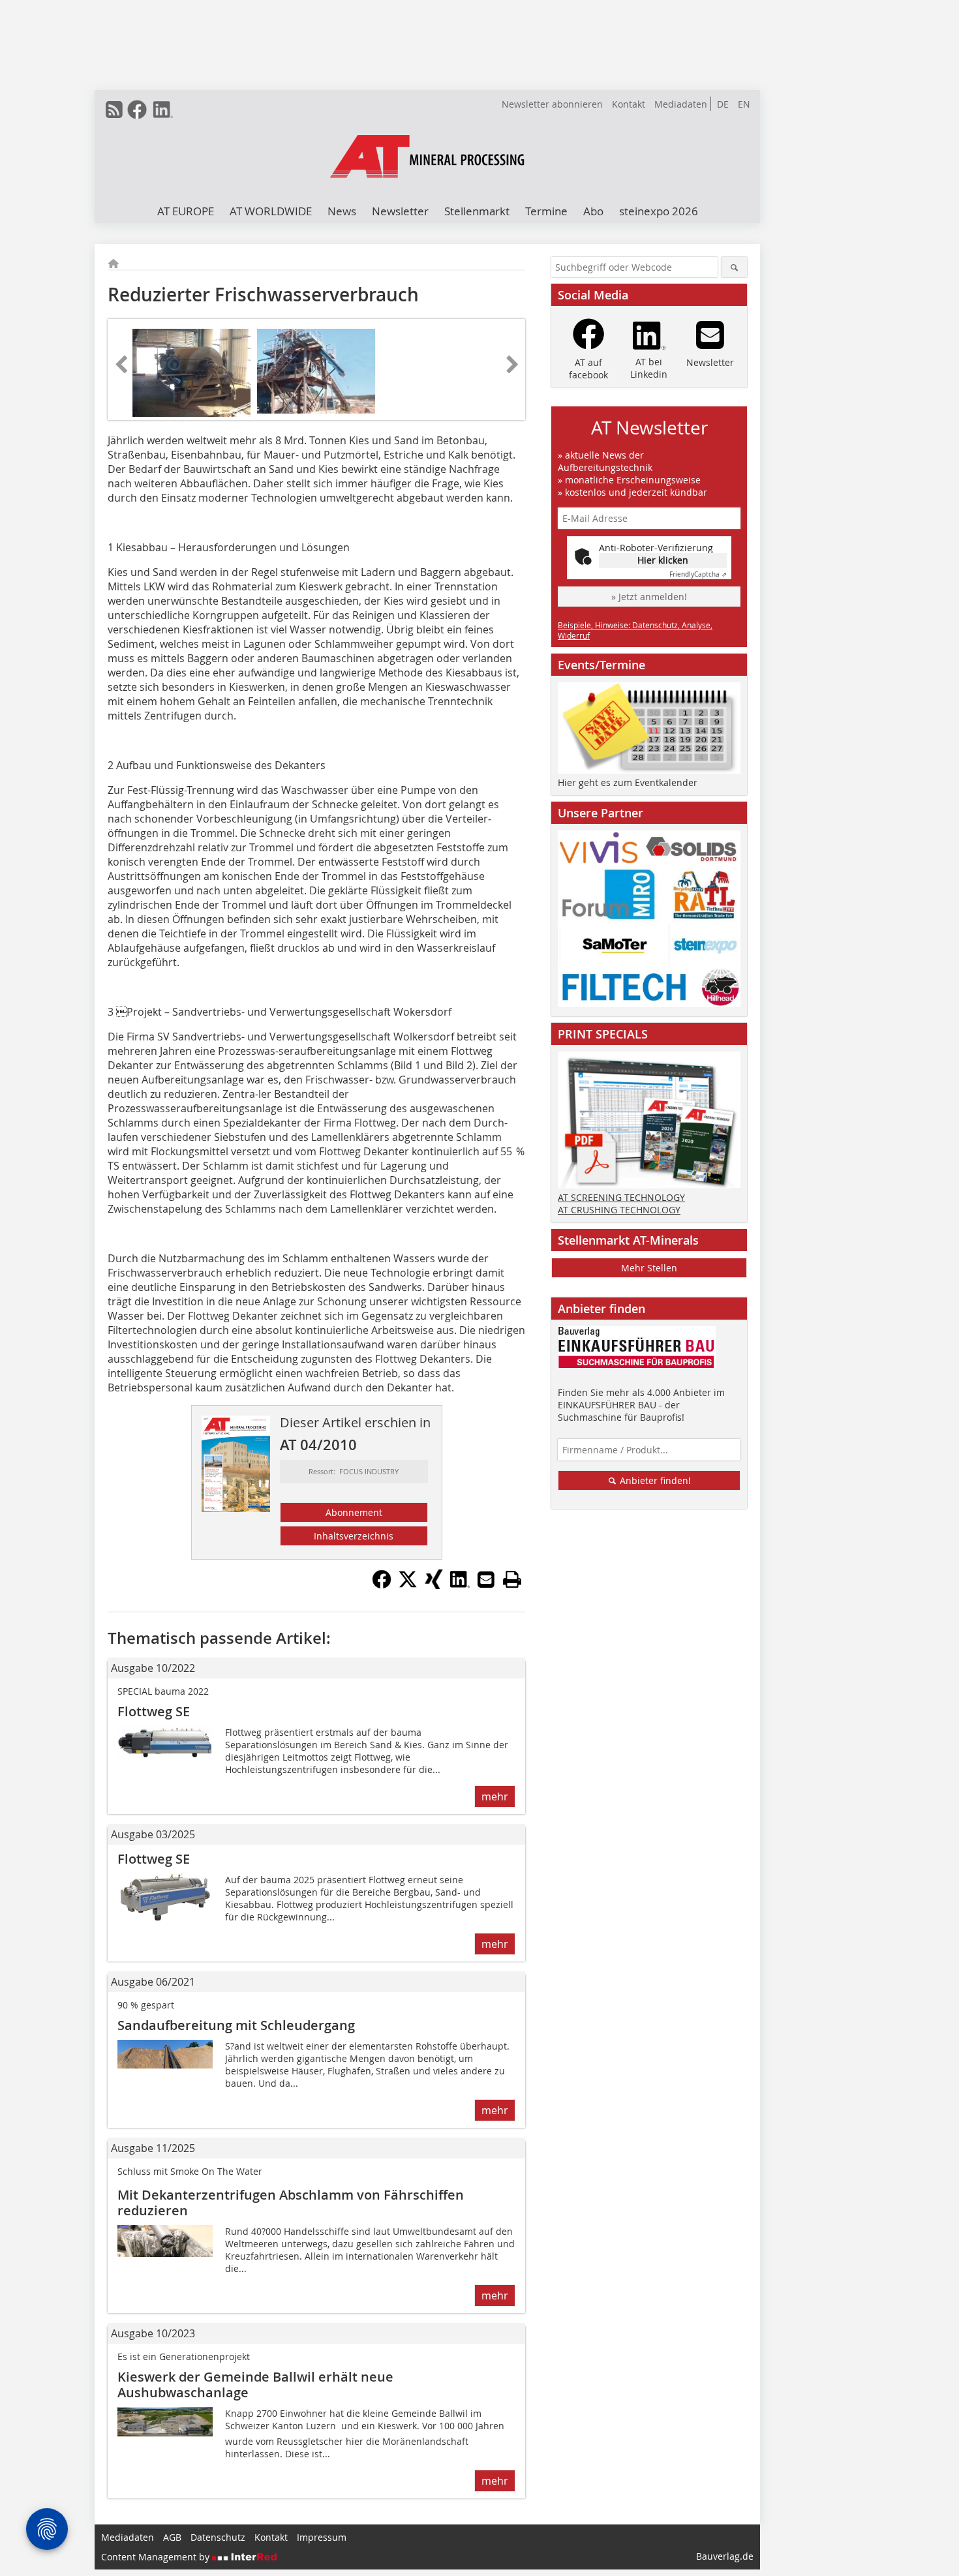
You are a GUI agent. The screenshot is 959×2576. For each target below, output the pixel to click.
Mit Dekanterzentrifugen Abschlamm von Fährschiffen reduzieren (291, 2203)
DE (723, 104)
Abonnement (354, 1512)
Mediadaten (681, 104)
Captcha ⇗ (698, 574)
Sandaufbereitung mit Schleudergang (236, 2025)
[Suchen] (734, 267)
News (342, 211)
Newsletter (400, 211)
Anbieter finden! (654, 1480)
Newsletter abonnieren (552, 104)
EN (744, 104)
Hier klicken (663, 560)
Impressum (322, 2537)
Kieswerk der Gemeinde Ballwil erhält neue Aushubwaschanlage (255, 2385)
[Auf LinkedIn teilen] (460, 1585)
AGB (172, 2537)
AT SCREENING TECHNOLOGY (621, 1197)
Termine (546, 211)
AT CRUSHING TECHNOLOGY (619, 1210)
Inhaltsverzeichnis (354, 1536)
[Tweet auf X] (408, 1585)
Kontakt (629, 104)
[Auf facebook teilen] (382, 1585)
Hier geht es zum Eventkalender (628, 782)
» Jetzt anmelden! (649, 597)
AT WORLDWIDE (271, 211)
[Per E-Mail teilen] (486, 1579)
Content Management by (157, 2557)
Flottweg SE (154, 1711)
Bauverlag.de (725, 2556)
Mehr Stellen (649, 1268)
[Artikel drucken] (512, 1579)
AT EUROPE (186, 211)
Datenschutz (218, 2537)
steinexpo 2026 (659, 211)
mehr (495, 1796)
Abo (593, 211)
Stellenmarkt (477, 211)
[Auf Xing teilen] (434, 1585)
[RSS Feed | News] (114, 110)
